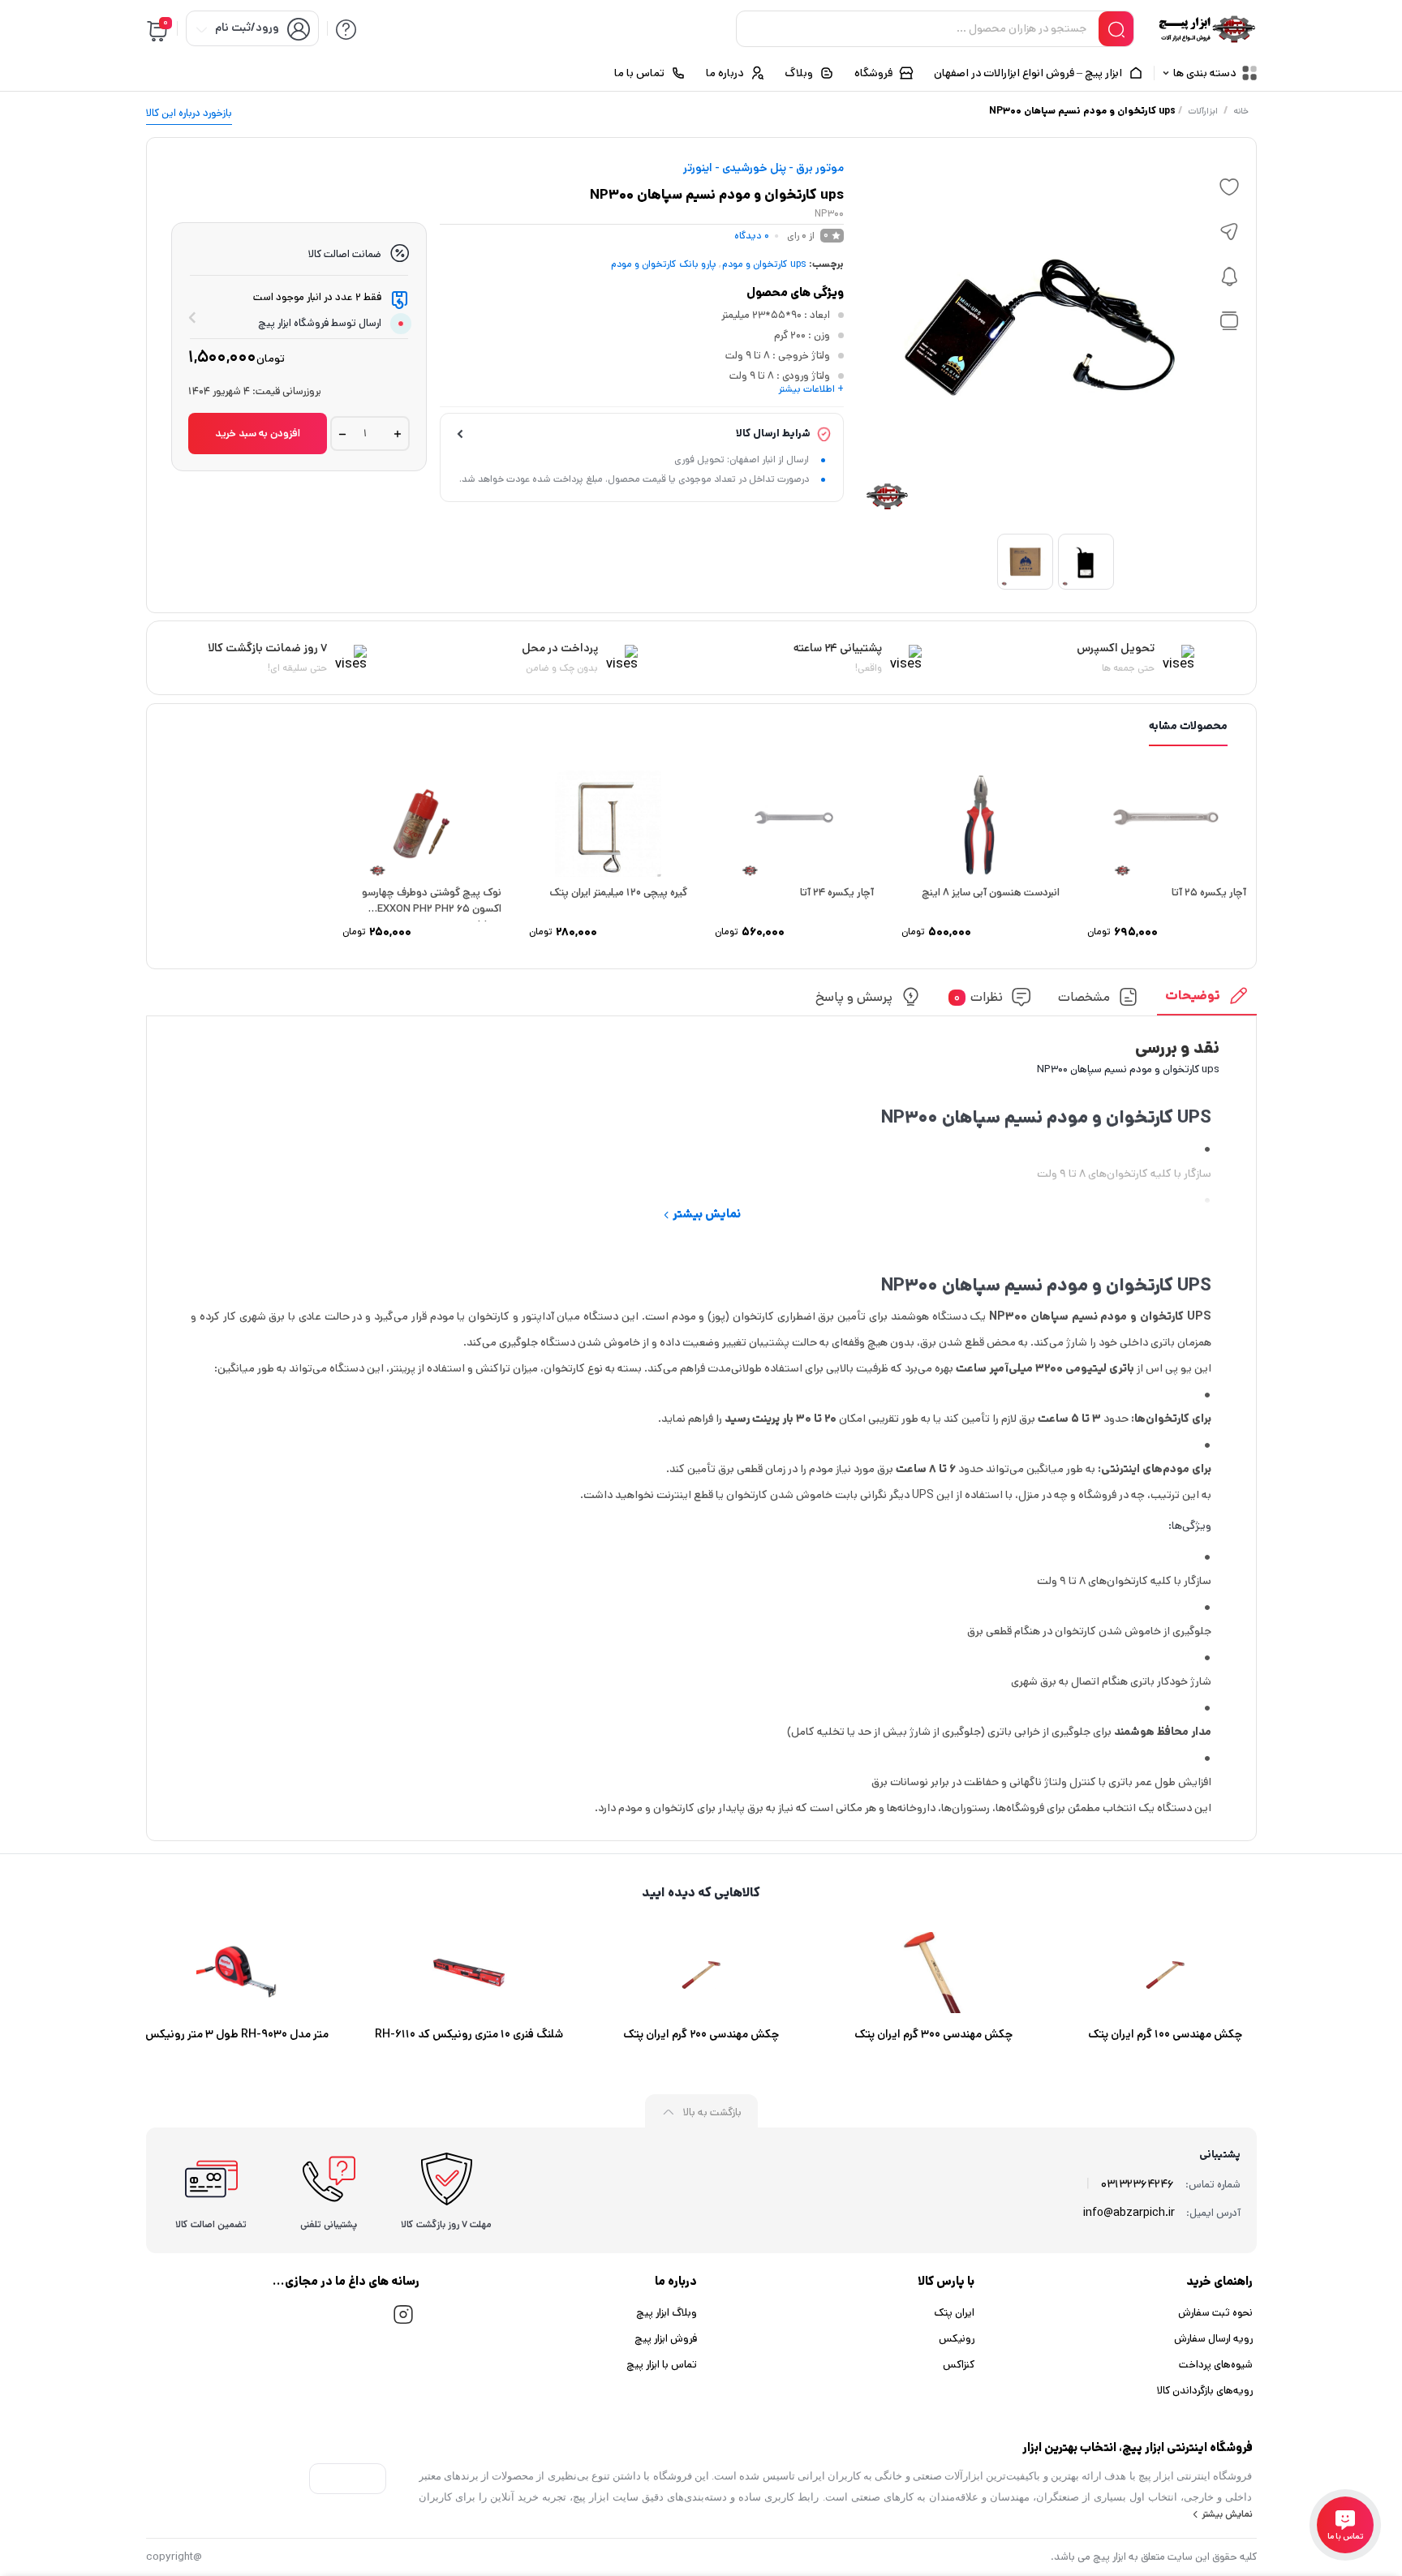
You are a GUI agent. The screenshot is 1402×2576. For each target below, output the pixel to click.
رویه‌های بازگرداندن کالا (1205, 2391)
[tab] (1206, 1000)
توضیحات (1193, 996)
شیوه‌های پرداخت (1216, 2365)
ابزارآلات (1203, 111)
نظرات (978, 997)
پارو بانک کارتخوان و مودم (664, 264)
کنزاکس (959, 2365)
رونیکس (957, 2339)
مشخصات (1084, 997)
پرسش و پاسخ (854, 997)
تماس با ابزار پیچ (662, 2365)
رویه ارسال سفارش (1213, 2339)
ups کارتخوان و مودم (764, 264)
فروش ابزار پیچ (666, 2339)
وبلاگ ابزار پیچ (667, 2313)
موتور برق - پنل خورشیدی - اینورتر (763, 168)
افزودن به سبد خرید (258, 434)
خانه (1241, 111)
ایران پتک (954, 2313)
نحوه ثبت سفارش (1215, 2313)
